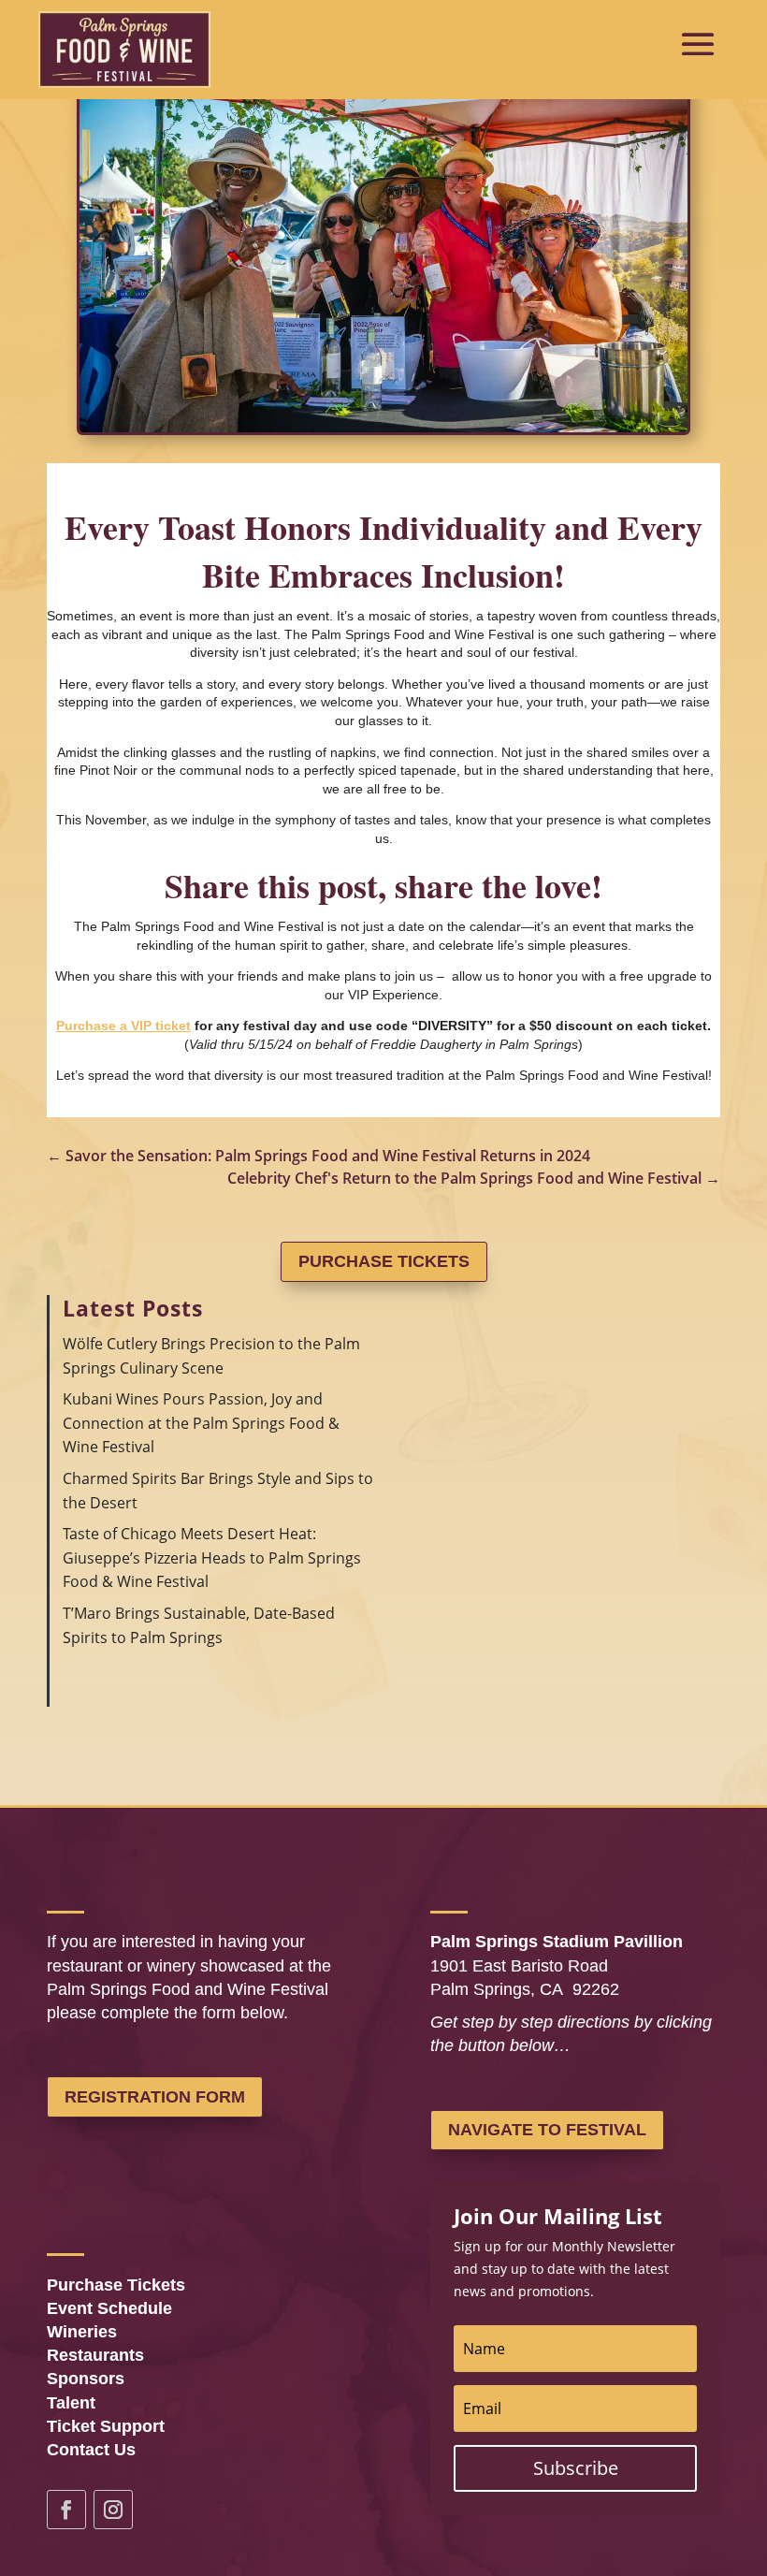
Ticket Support (106, 2426)
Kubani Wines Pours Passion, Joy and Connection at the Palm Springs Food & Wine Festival (201, 1423)
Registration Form (155, 2097)
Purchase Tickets (384, 1261)
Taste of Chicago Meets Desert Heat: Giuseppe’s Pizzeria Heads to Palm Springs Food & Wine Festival (212, 1557)
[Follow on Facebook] (66, 2510)
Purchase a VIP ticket (123, 1026)
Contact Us (91, 2450)
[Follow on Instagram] (113, 2510)
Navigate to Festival (547, 2130)
